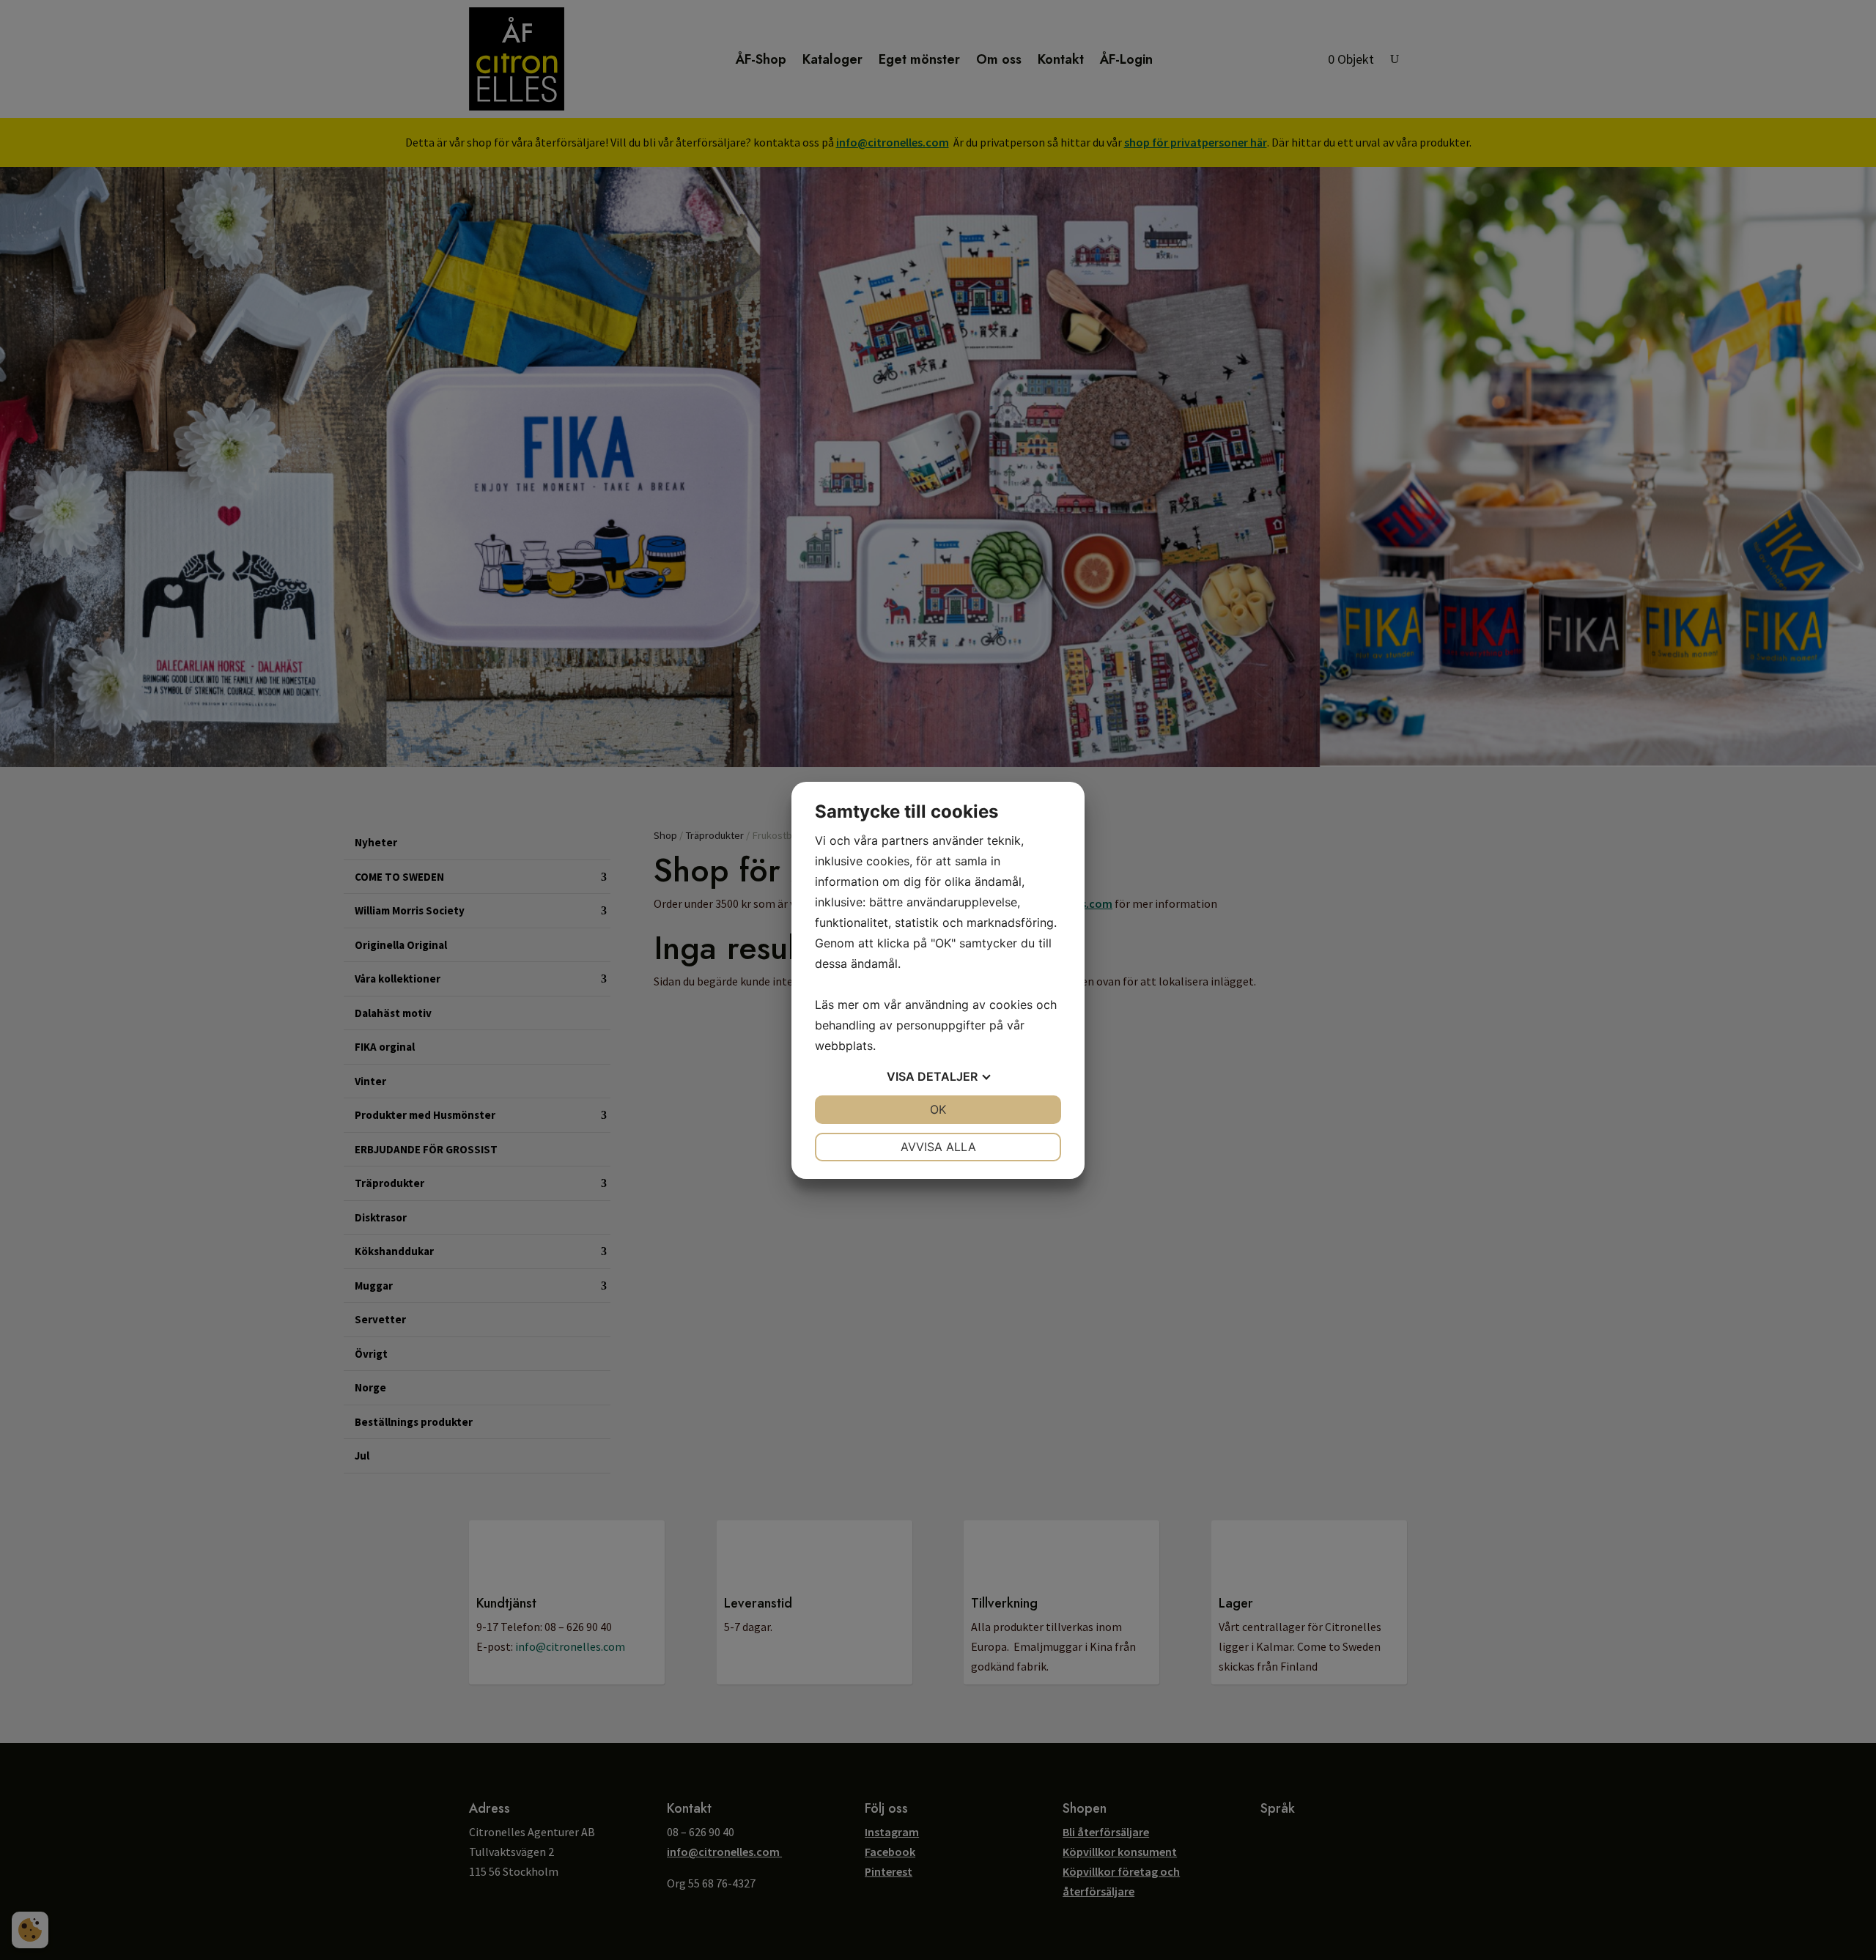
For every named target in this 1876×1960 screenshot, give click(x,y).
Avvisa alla (938, 1147)
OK (938, 1109)
